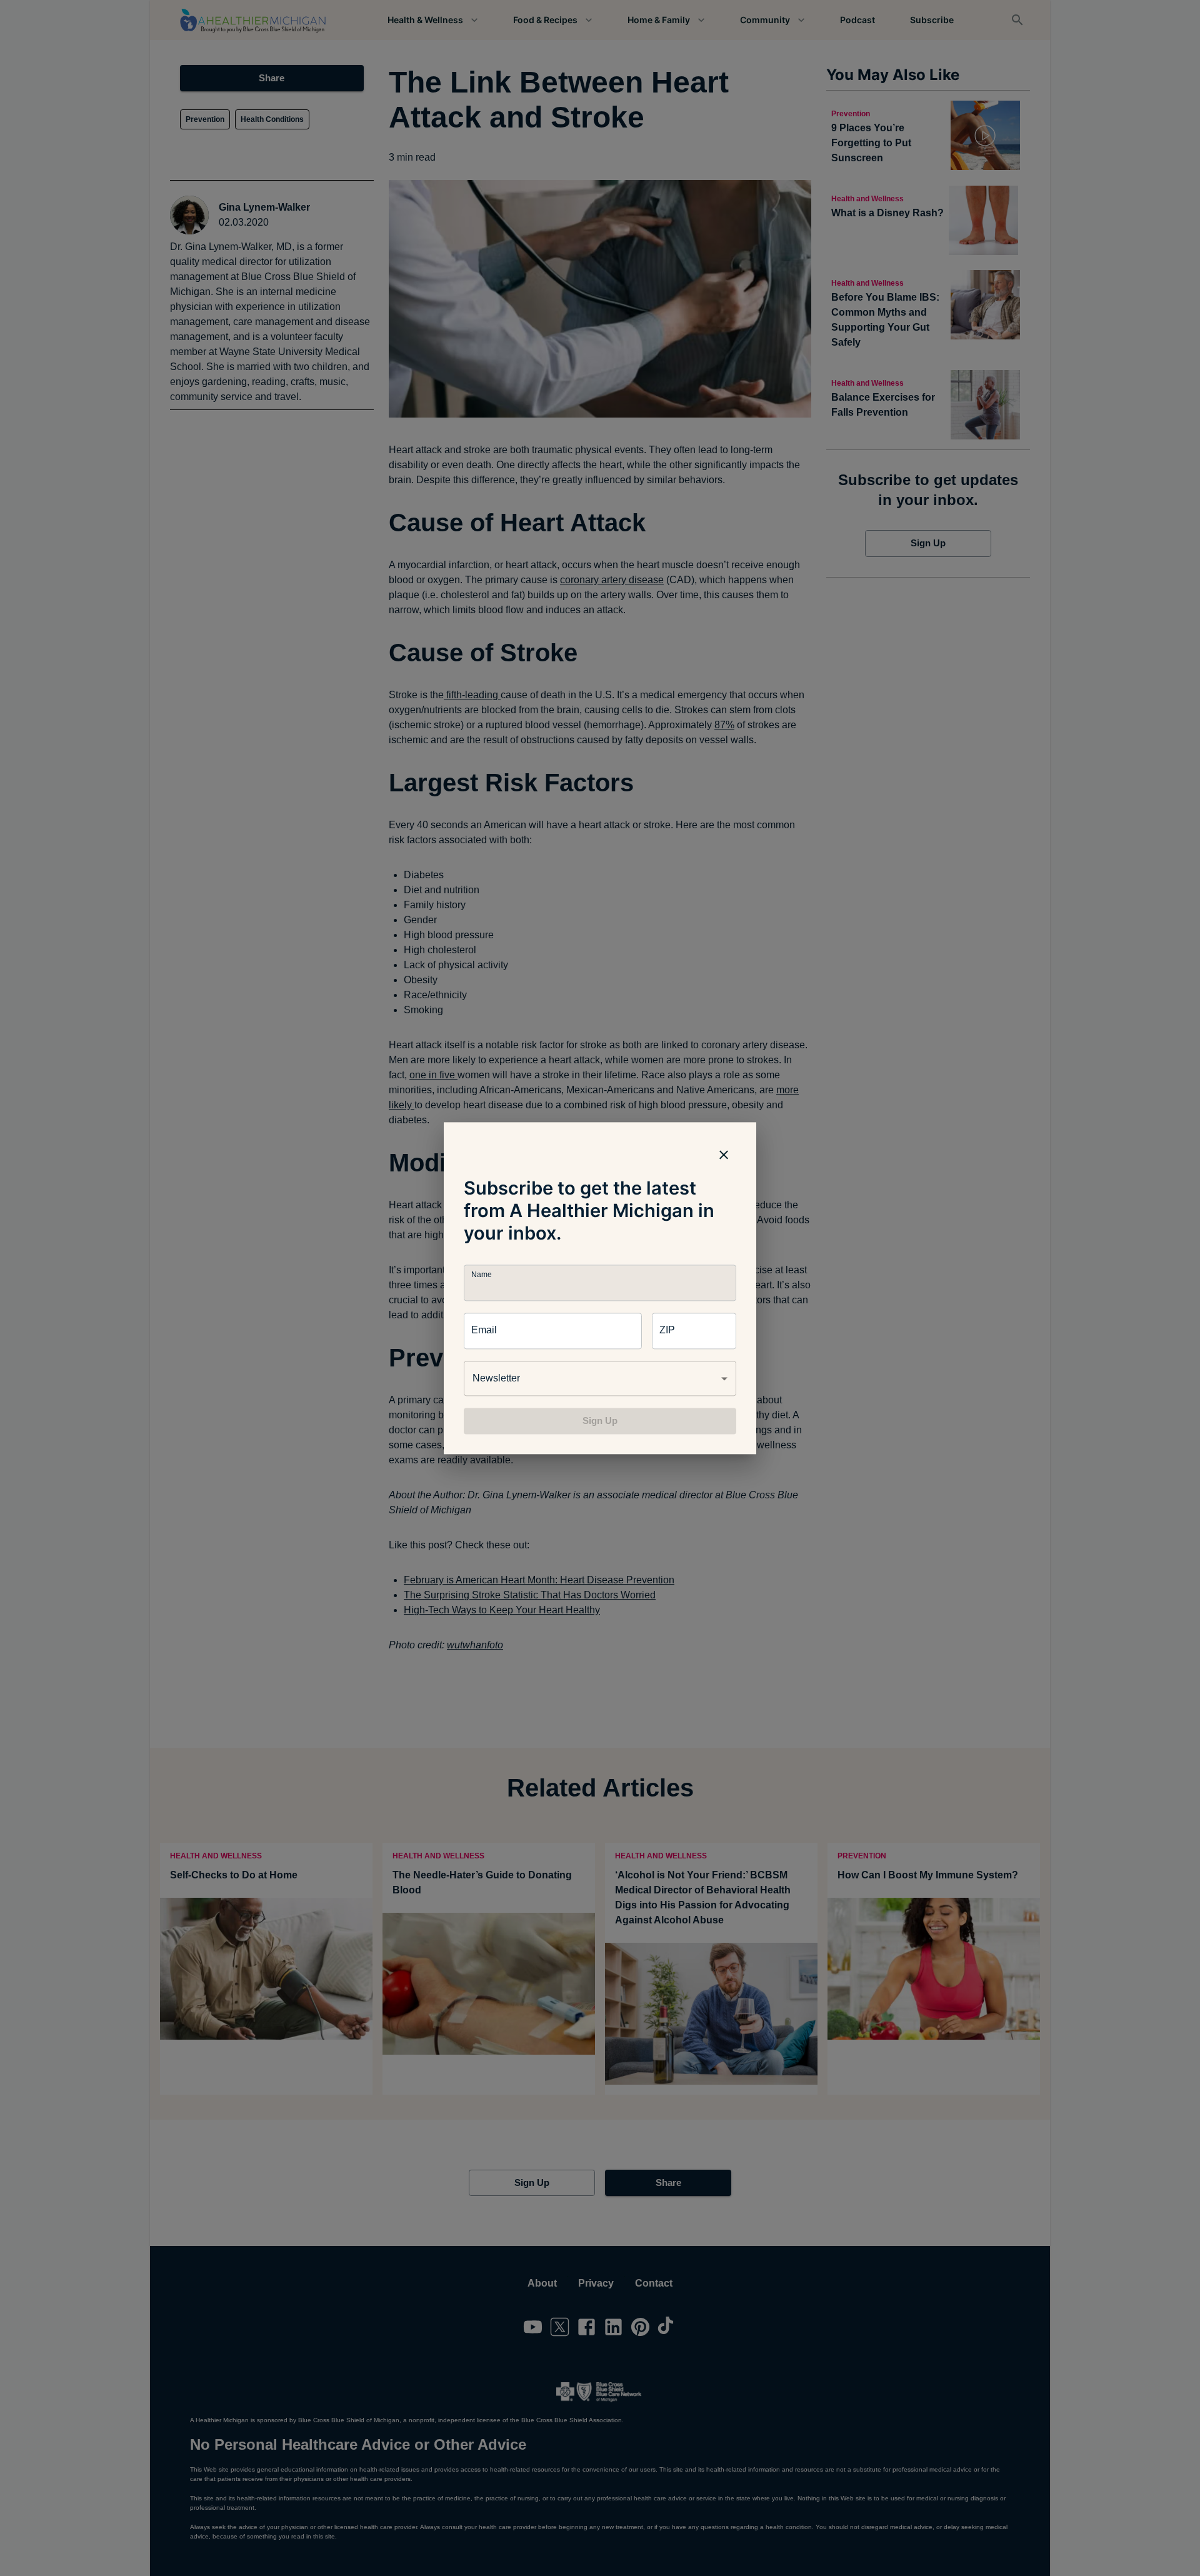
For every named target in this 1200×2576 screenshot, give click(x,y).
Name (481, 1274)
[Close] (724, 1155)
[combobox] (600, 1378)
